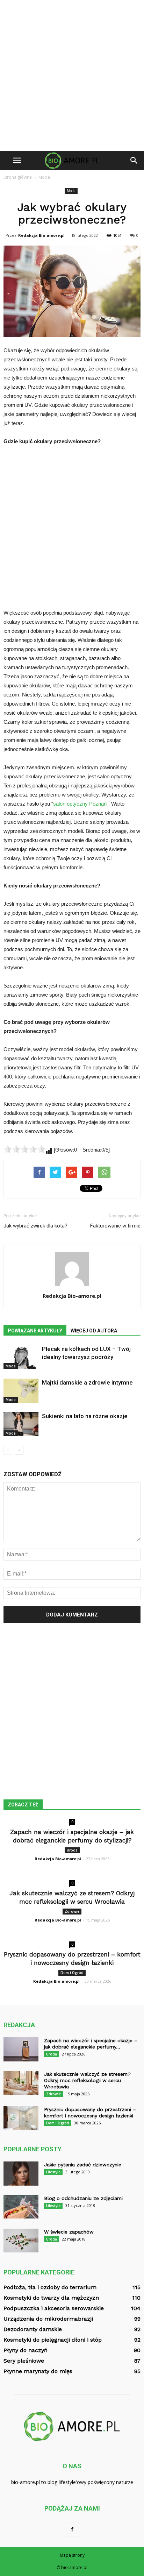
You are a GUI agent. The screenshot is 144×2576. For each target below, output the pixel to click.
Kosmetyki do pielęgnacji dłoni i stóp (53, 2340)
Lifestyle (53, 2172)
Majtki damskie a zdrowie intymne (87, 1382)
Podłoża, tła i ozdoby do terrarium (50, 2287)
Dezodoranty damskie (33, 2329)
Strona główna (18, 177)
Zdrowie (72, 1911)
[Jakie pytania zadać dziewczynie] (21, 2174)
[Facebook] (72, 2529)
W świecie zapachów (69, 2232)
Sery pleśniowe (24, 2361)
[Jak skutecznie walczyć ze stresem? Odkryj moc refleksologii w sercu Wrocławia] (21, 2083)
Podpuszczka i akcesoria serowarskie (54, 2308)
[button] (134, 161)
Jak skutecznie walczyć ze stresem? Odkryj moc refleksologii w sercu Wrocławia (87, 2080)
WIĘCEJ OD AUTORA (94, 1331)
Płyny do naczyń (26, 2350)
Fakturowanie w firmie (115, 1226)
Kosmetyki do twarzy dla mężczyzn (51, 2298)
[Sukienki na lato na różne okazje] (21, 1424)
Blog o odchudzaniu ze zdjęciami (83, 2198)
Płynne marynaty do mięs (38, 2371)
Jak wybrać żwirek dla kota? (35, 1226)
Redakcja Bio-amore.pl (41, 235)
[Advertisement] (72, 76)
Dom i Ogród (72, 1973)
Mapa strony (72, 2555)
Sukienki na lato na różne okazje (85, 1416)
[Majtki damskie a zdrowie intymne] (21, 1391)
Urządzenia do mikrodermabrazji (48, 2319)
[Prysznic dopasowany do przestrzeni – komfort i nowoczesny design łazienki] (21, 2118)
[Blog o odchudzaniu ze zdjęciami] (21, 2207)
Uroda (72, 1850)
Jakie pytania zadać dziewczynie (83, 2165)
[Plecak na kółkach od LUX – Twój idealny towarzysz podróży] (21, 1357)
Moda (71, 191)
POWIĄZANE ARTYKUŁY (35, 1331)
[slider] (24, 1149)
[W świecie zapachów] (21, 2240)
